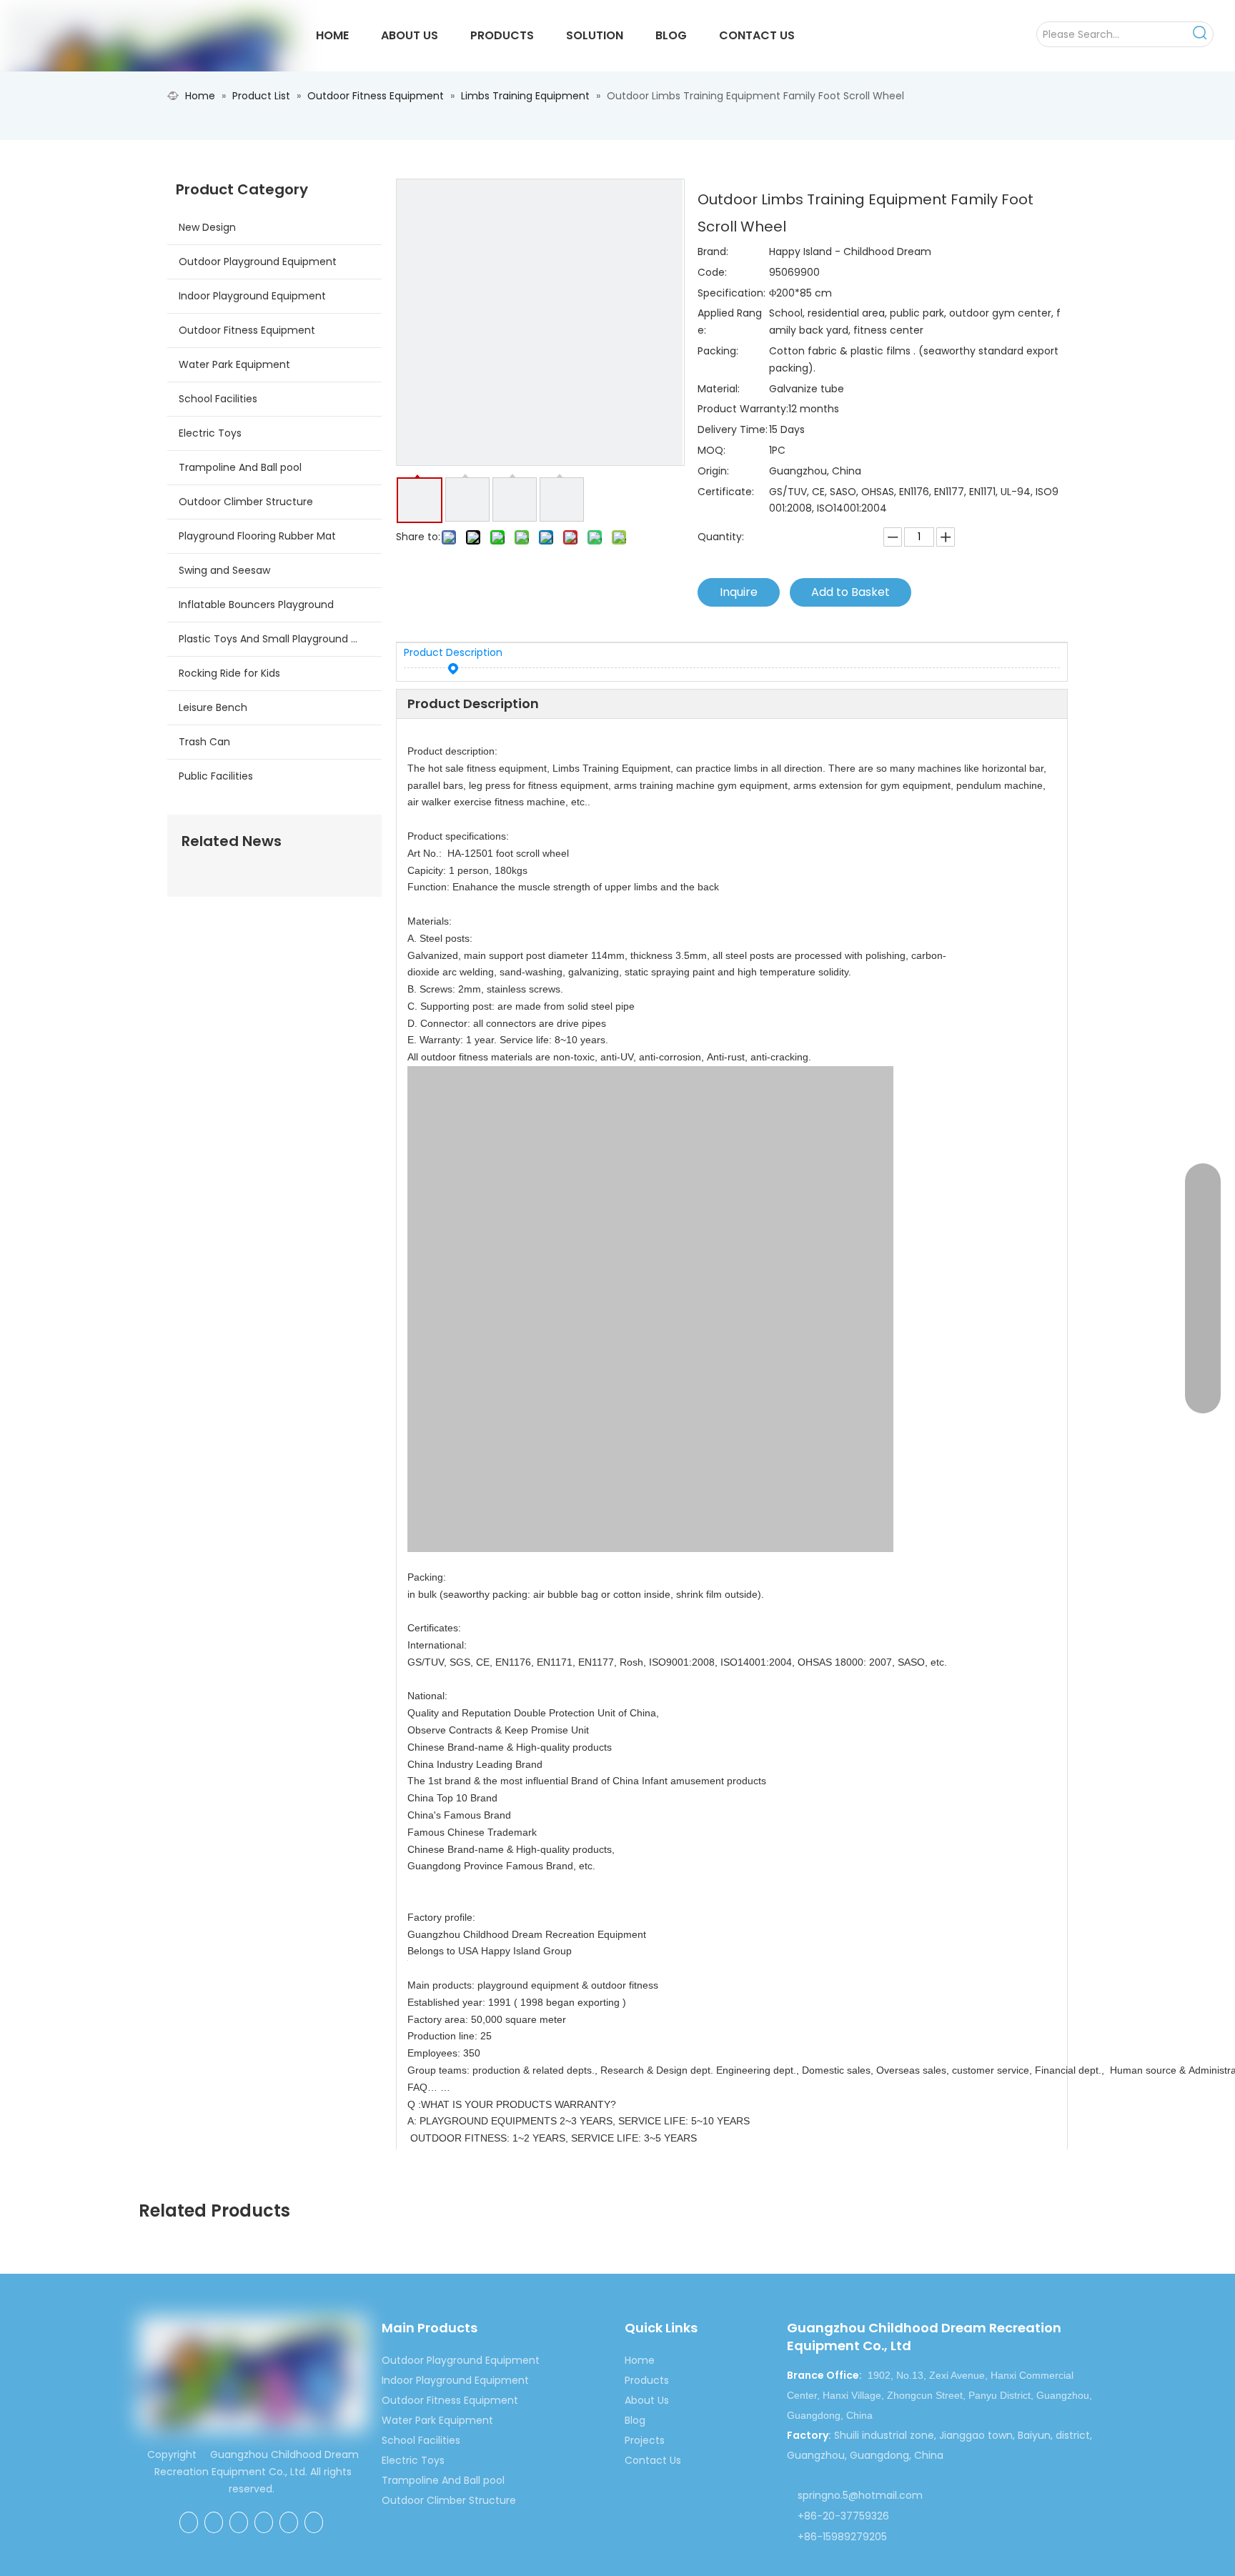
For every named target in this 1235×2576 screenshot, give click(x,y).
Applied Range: (730, 322)
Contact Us (653, 2460)
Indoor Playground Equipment (252, 296)
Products (647, 2380)
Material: (719, 389)
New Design (207, 227)
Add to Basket (850, 592)
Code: (712, 272)
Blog (635, 2420)
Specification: (731, 293)
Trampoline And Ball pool (240, 467)
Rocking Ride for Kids (229, 673)
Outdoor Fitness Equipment (247, 330)
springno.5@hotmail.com (860, 2495)
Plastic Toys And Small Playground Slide (276, 639)
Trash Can (204, 742)
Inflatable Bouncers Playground (256, 605)
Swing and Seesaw (224, 570)
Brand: (713, 252)
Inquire (739, 592)
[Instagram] (314, 2522)
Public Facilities (216, 776)
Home (640, 2360)
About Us (647, 2400)
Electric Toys (210, 433)
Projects (645, 2440)
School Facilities (218, 399)
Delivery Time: (733, 429)
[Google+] (214, 2522)
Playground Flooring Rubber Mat (257, 536)
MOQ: (711, 450)
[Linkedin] (239, 2522)
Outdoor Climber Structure (246, 502)
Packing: (718, 351)
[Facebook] (189, 2522)
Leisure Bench (213, 707)
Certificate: (726, 492)
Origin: (713, 471)
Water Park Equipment (234, 364)
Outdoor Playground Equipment (258, 262)
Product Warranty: (743, 409)
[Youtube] (289, 2522)
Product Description (453, 652)
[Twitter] (264, 2522)
